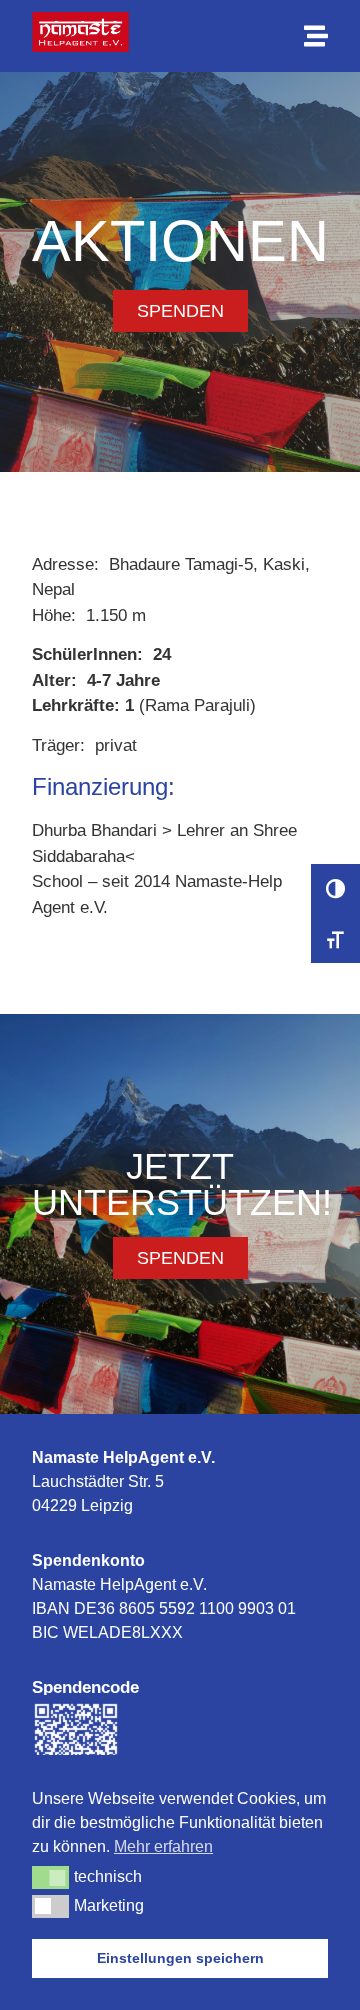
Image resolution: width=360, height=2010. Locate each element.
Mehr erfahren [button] (163, 1846)
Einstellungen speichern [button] (180, 1958)
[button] (50, 1877)
